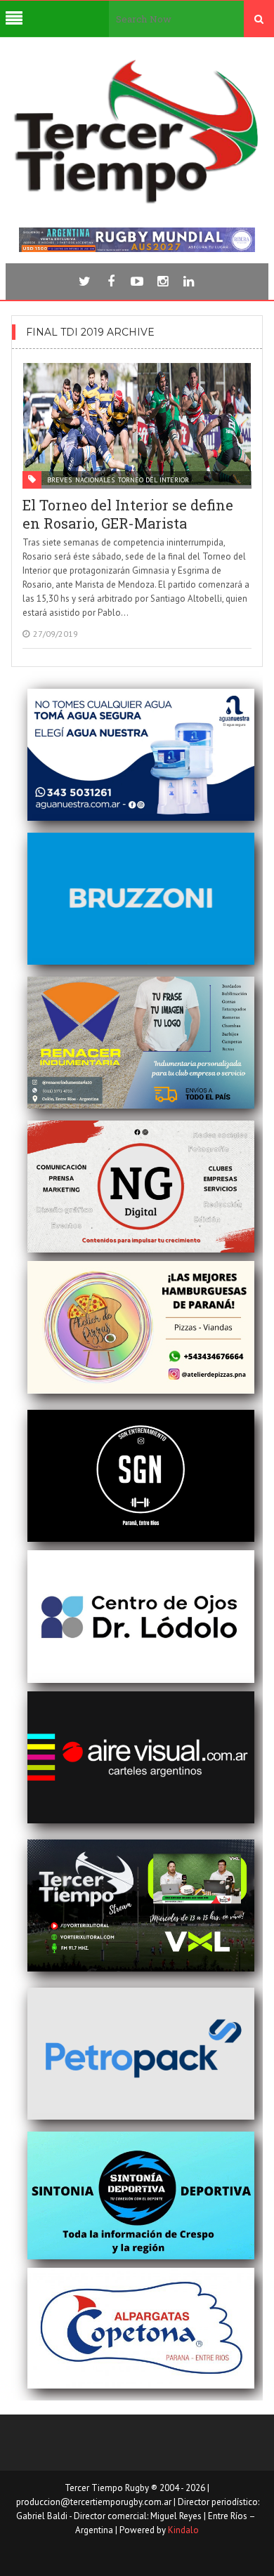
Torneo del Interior (154, 480)
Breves (59, 480)
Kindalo (183, 2530)
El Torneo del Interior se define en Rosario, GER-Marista (128, 514)
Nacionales (95, 480)
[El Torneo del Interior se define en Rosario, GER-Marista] (137, 424)
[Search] (259, 19)
